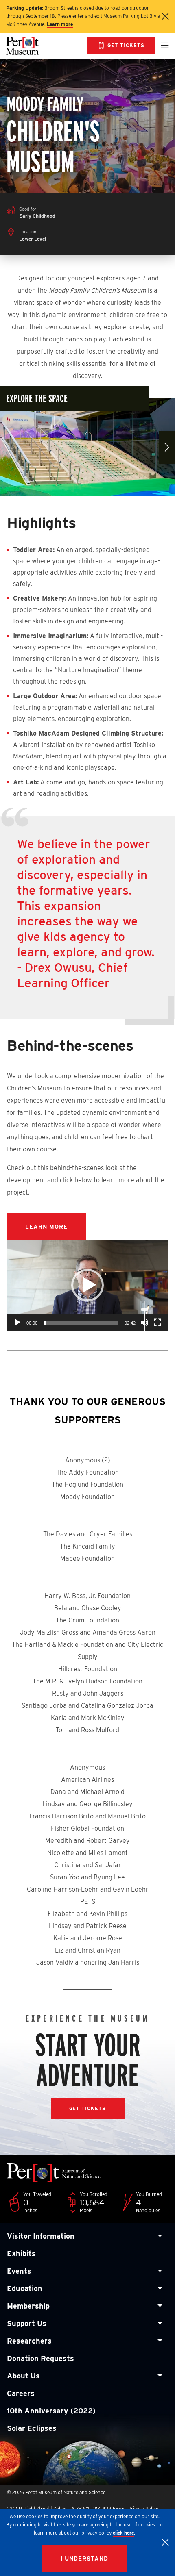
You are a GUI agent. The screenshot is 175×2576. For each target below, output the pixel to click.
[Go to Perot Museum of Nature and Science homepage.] (34, 46)
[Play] (17, 1323)
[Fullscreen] (157, 1323)
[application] (87, 1285)
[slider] (81, 1323)
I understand (85, 2559)
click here (123, 2533)
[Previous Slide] (8, 447)
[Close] (165, 2542)
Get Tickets (88, 2108)
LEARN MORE (46, 1227)
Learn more (60, 24)
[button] (87, 1285)
